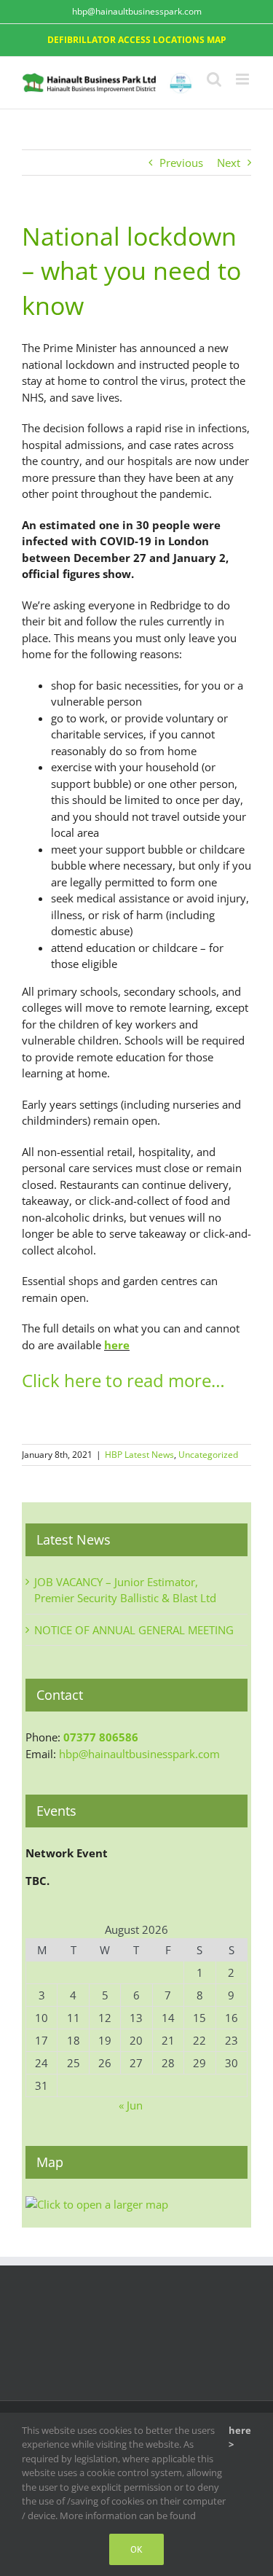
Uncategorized (208, 1455)
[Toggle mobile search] (214, 79)
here (117, 1345)
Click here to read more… (123, 1380)
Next (229, 163)
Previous (181, 163)
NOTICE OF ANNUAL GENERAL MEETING (134, 1630)
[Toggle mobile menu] (244, 79)
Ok (136, 2549)
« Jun (131, 2105)
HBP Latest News (139, 1455)
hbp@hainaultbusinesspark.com (137, 11)
